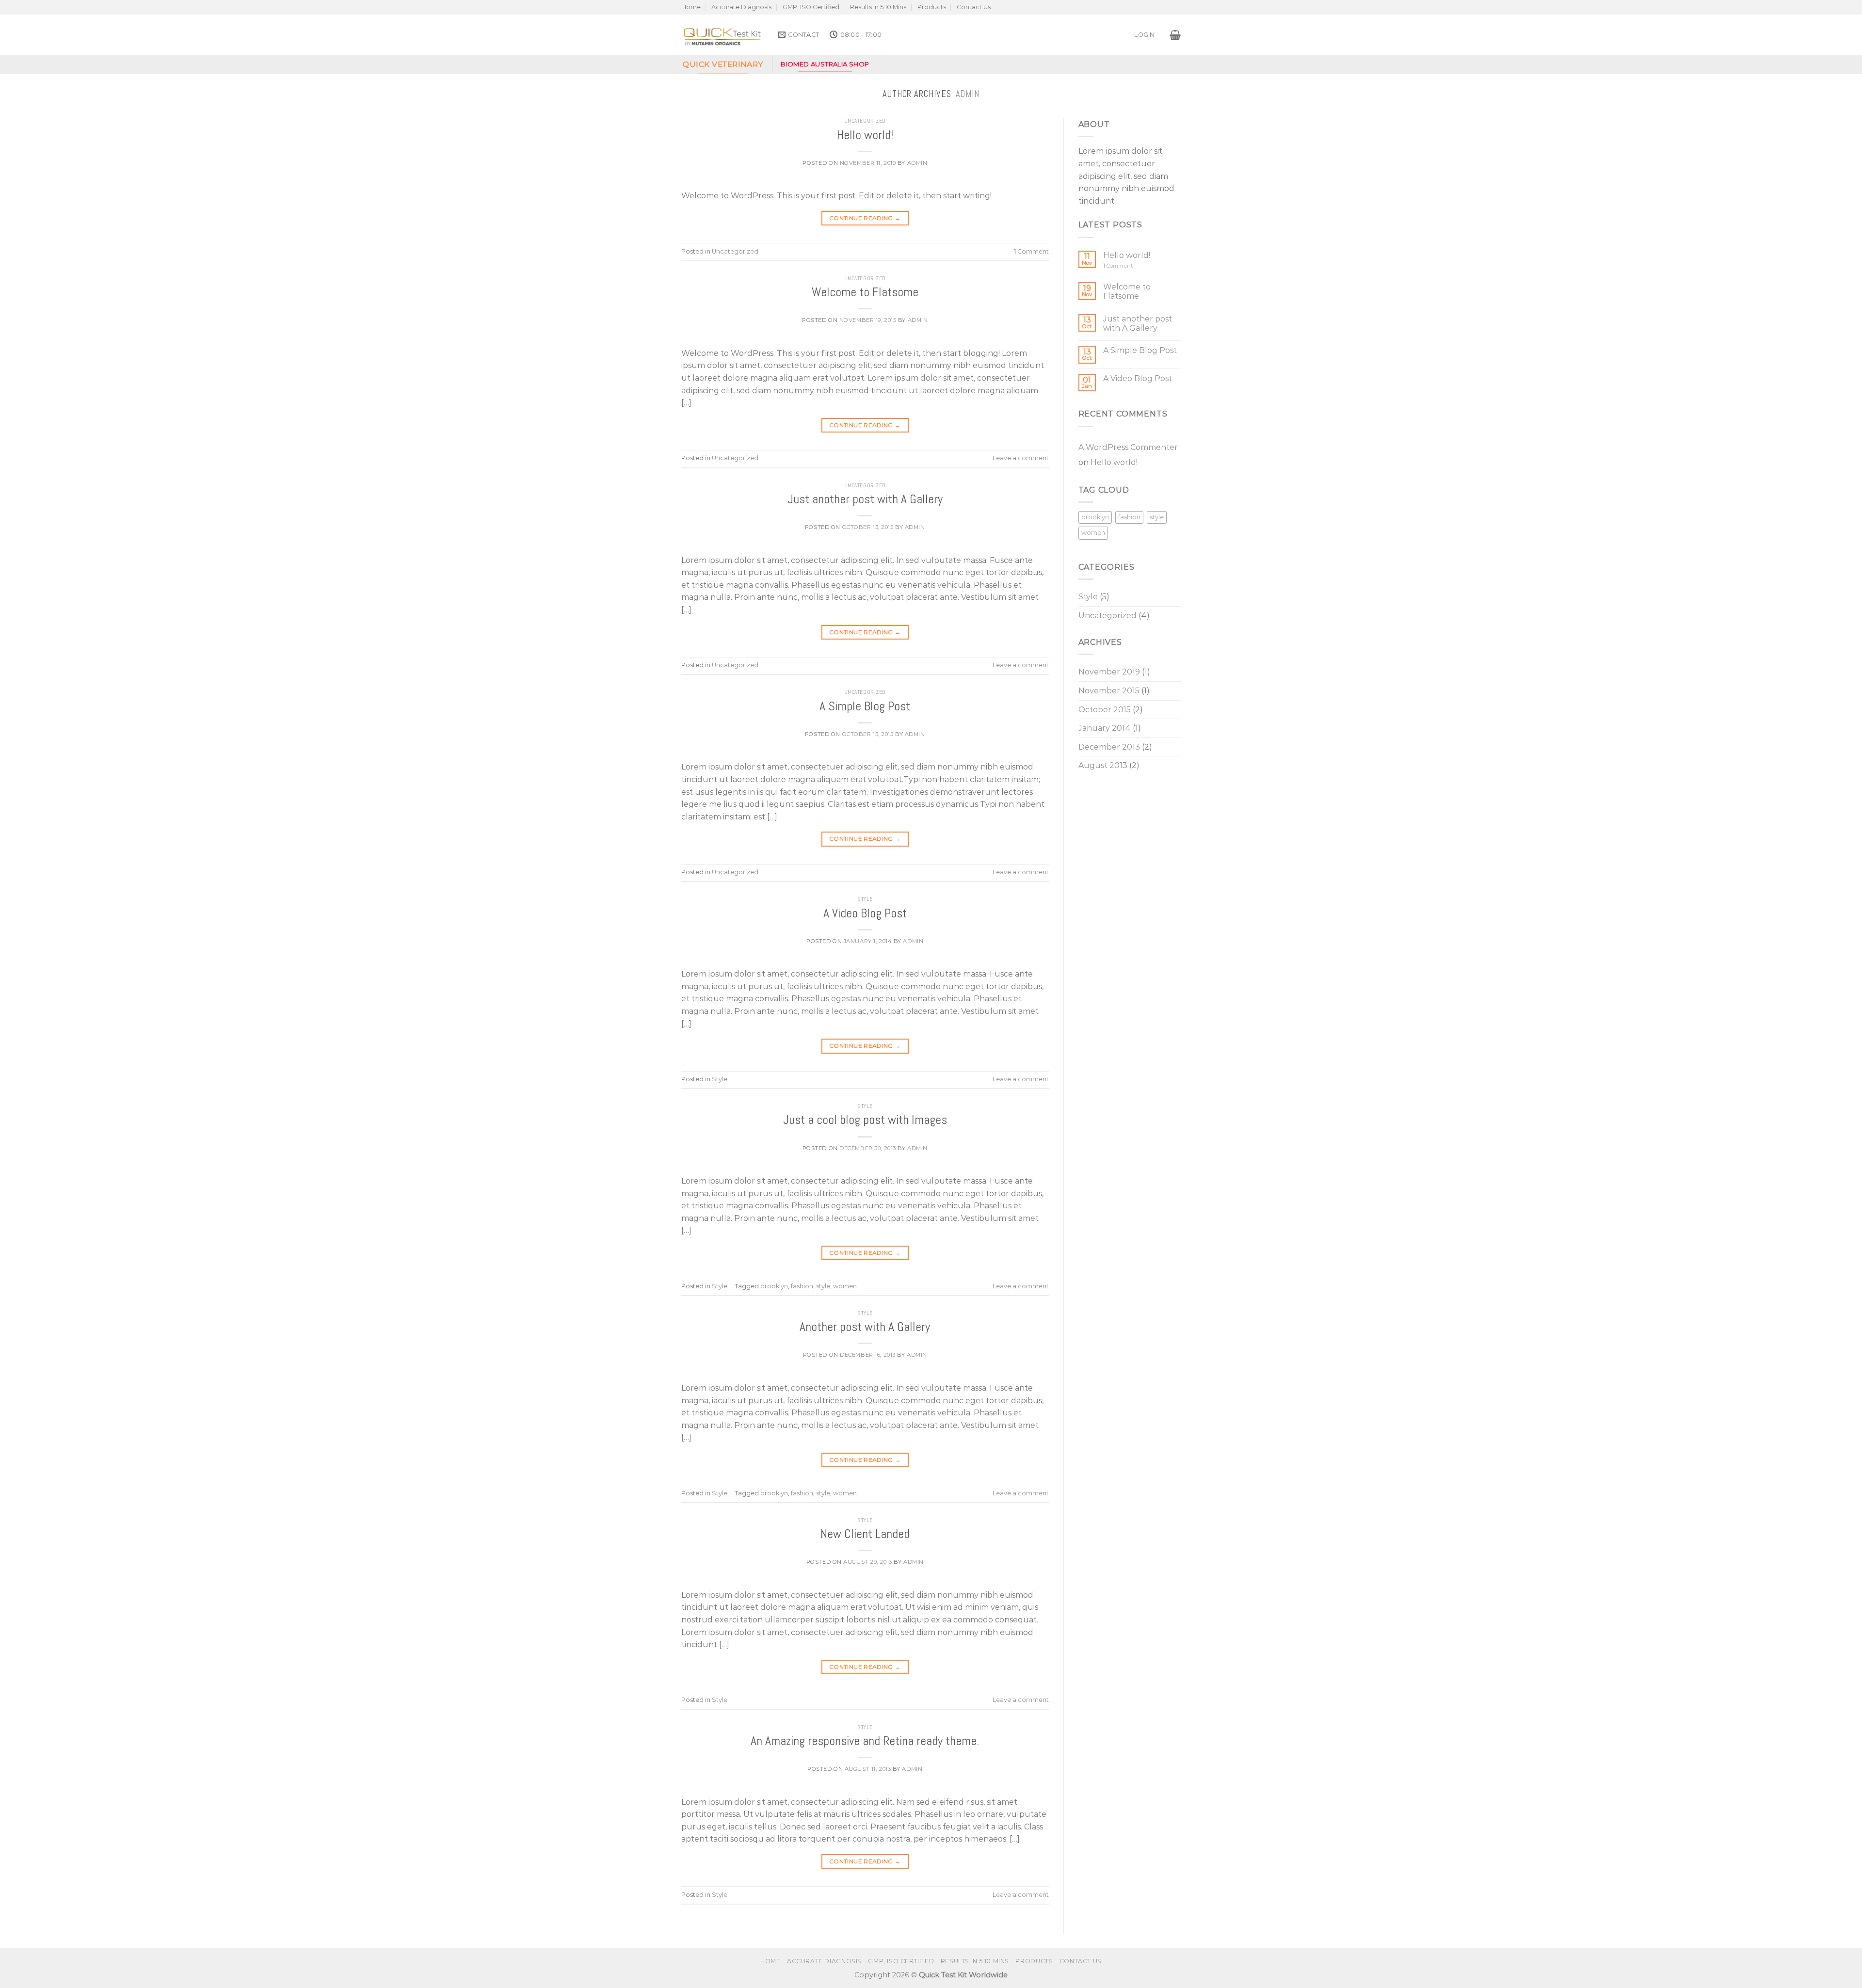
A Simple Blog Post (865, 706)
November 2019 (1109, 672)
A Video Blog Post (865, 913)
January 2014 (1105, 728)
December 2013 (1109, 747)
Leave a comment (1021, 458)
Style (865, 899)
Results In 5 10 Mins (878, 7)
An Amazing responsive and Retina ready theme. (865, 1741)
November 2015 (1109, 691)
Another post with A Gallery (865, 1327)
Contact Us (974, 7)
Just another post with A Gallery (865, 499)
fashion (802, 1286)
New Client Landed (865, 1534)
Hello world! (865, 135)
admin (968, 94)
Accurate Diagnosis (741, 7)
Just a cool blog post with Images (865, 1120)
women (845, 1286)
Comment (1031, 251)
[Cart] (1175, 35)
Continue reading (865, 218)
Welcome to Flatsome (865, 292)
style (823, 1286)
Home (691, 7)
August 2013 (1103, 765)
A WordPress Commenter (1128, 447)
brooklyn (774, 1286)
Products (932, 7)
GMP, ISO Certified (811, 7)
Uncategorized (865, 121)
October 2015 (1105, 710)
